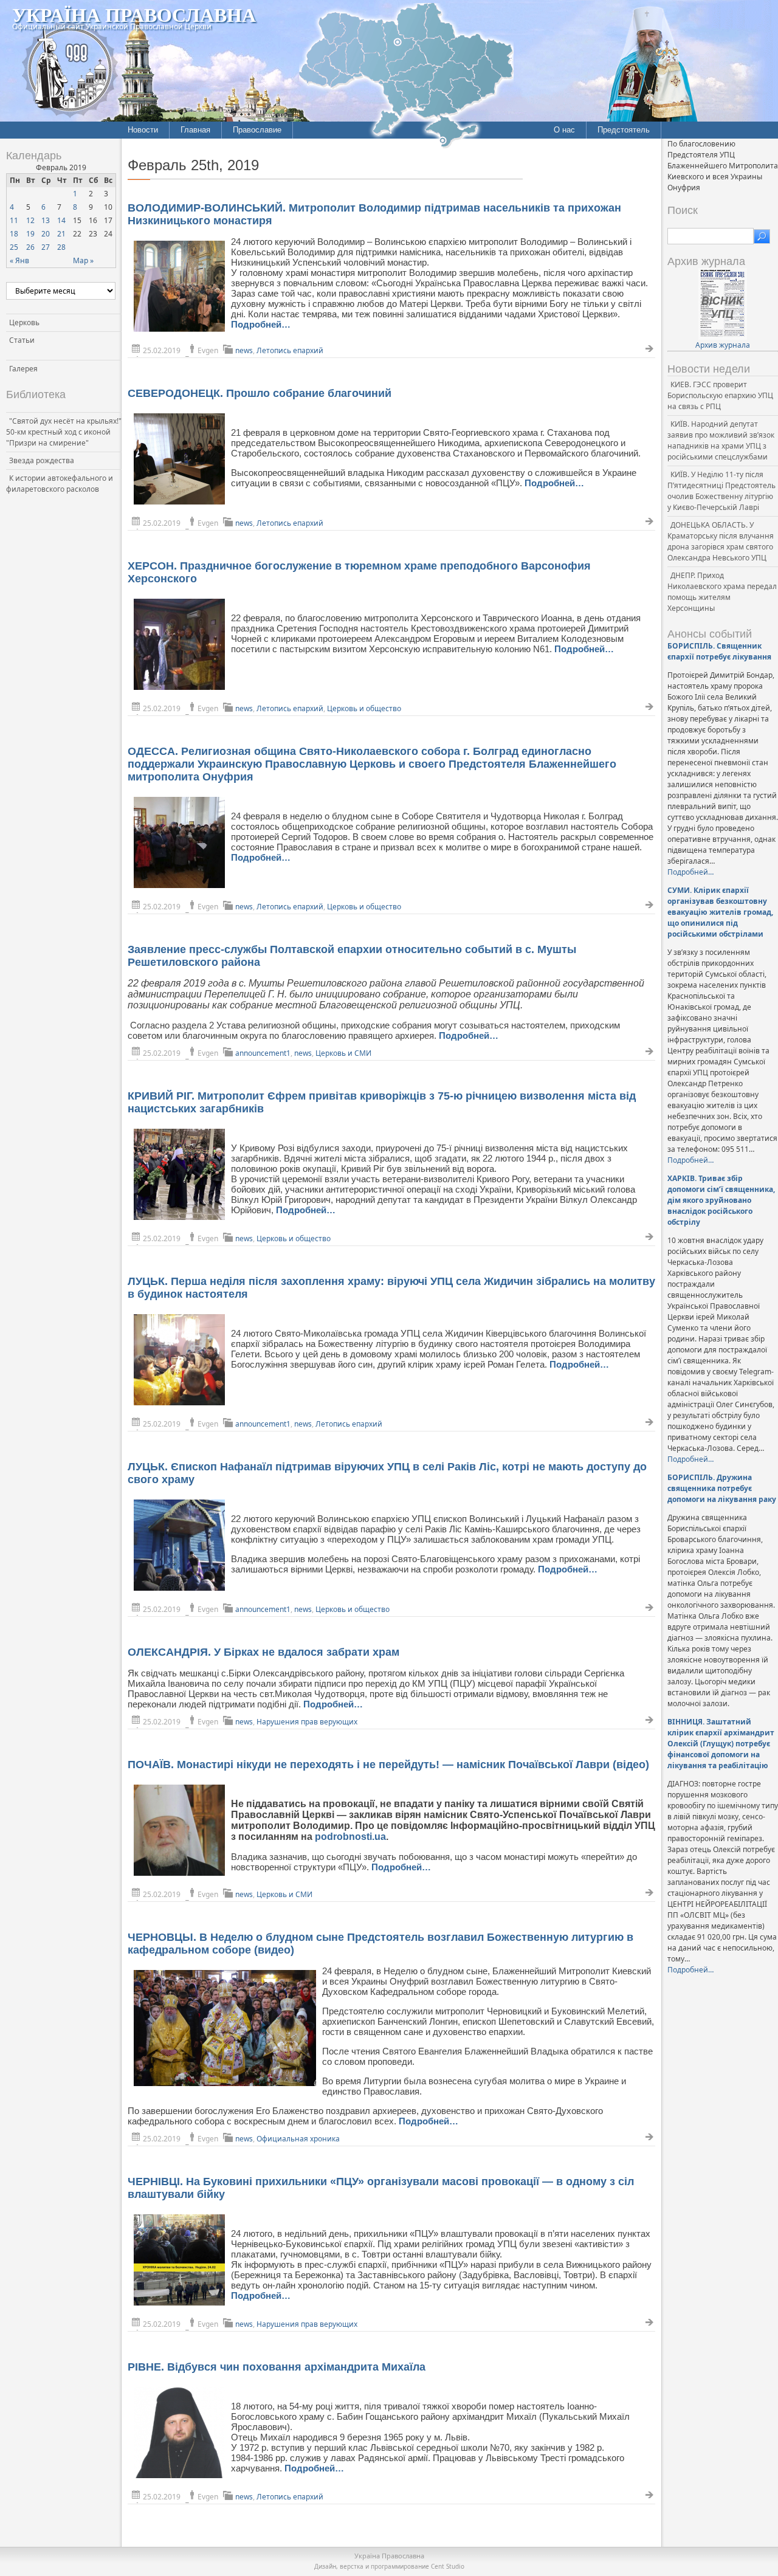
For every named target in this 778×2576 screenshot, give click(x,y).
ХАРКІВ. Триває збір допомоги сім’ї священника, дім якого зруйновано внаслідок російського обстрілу (721, 1200)
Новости (143, 130)
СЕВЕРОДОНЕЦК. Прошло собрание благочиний (260, 393)
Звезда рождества (42, 460)
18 (14, 234)
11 (14, 220)
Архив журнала (723, 345)
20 (46, 234)
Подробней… (261, 324)
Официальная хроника (298, 2139)
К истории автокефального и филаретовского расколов (60, 484)
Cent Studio (448, 2566)
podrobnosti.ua (350, 1837)
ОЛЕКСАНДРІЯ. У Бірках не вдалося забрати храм (263, 1652)
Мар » (83, 260)
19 (30, 234)
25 (14, 247)
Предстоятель (624, 130)
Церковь (24, 322)
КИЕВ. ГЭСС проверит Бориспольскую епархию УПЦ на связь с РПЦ (720, 395)
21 (61, 234)
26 (30, 247)
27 (46, 247)
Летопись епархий (290, 350)
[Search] (762, 236)
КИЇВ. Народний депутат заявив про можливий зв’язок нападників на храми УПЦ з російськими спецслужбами (721, 440)
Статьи (22, 340)
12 (30, 220)
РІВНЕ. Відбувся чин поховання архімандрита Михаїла (277, 2367)
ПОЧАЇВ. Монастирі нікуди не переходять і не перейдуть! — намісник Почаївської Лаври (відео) (388, 1765)
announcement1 (263, 1053)
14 (61, 220)
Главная (195, 130)
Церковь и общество (364, 708)
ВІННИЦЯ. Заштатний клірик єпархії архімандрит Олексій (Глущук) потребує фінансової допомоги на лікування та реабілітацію (721, 1744)
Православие (257, 130)
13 (46, 220)
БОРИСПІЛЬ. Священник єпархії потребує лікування (719, 651)
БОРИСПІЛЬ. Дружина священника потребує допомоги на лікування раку (722, 1488)
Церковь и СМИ (343, 1053)
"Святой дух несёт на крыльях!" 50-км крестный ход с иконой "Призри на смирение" (64, 432)
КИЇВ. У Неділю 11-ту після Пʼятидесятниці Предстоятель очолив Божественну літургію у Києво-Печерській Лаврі (721, 491)
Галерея (23, 369)
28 (61, 247)
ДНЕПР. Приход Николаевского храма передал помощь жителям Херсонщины (722, 592)
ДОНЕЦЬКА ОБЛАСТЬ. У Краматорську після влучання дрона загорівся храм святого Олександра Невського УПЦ (721, 541)
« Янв (19, 260)
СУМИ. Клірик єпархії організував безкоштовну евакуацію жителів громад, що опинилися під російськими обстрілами (720, 912)
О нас (564, 130)
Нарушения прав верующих (307, 1722)
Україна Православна (134, 14)
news (244, 350)
